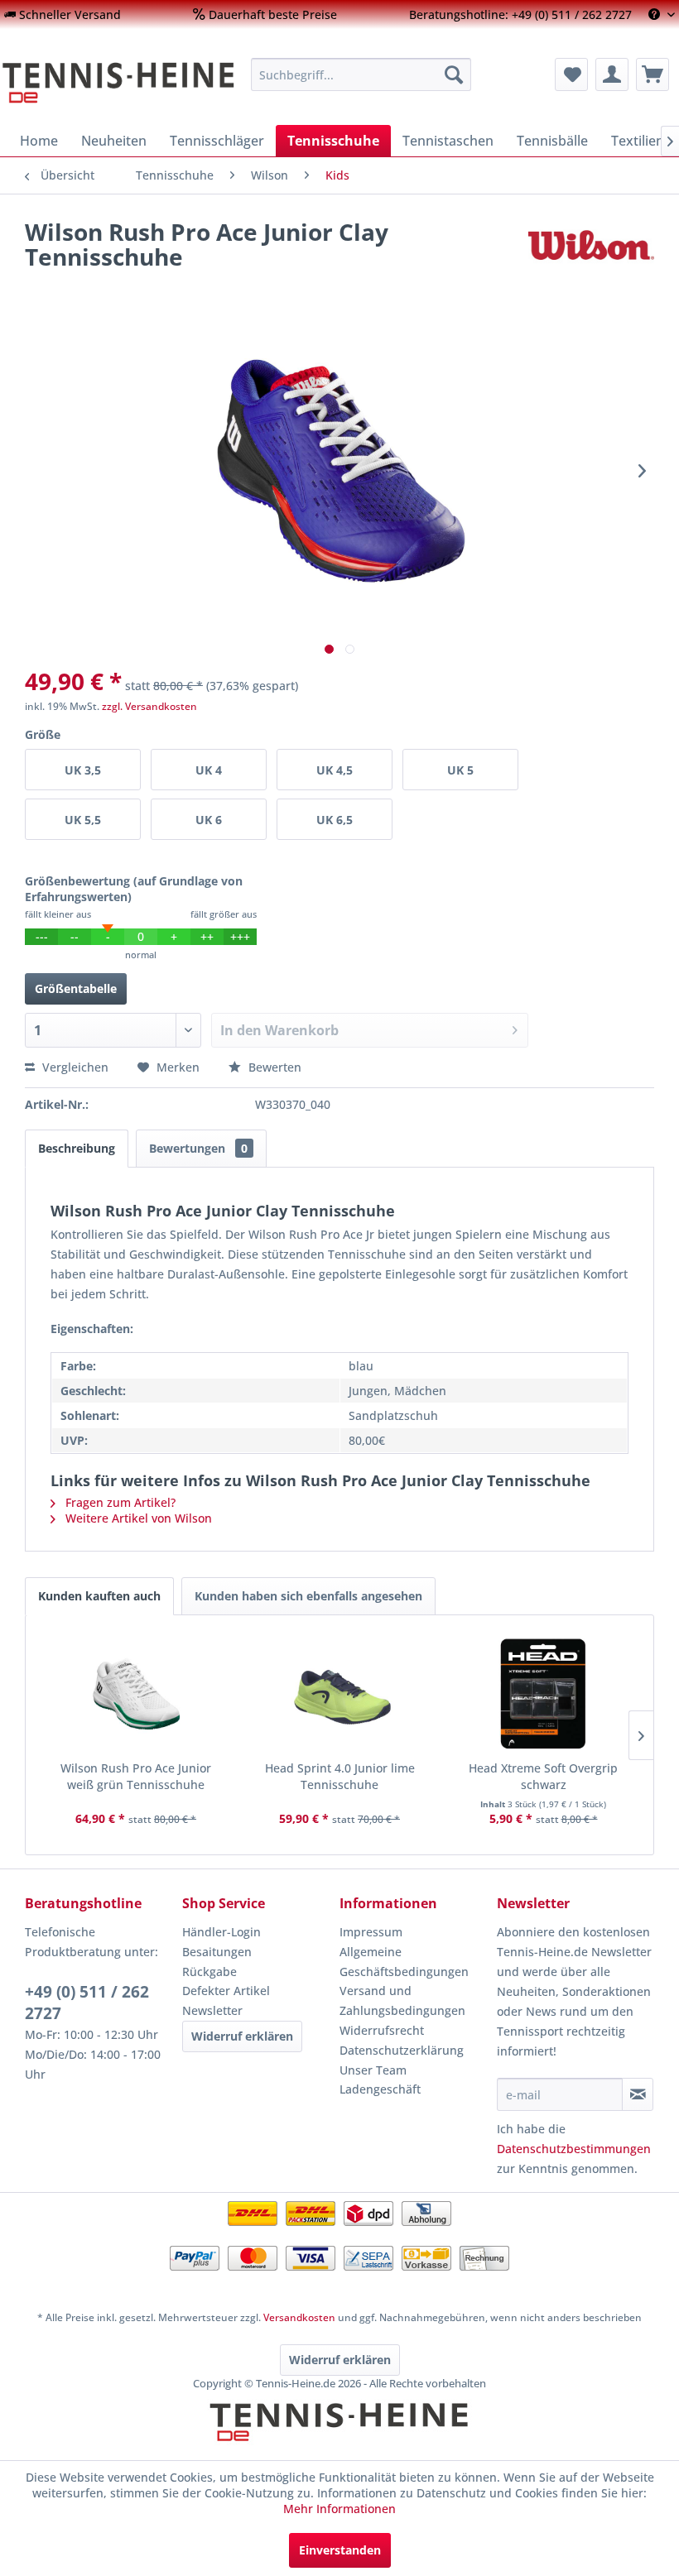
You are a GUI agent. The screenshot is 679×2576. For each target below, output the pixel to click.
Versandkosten (299, 2317)
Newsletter (212, 2010)
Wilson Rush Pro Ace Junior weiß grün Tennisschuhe (136, 1776)
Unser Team (373, 2070)
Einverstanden (340, 2550)
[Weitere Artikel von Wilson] (591, 248)
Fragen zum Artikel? (119, 1502)
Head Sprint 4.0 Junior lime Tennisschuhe (340, 1776)
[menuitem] (63, 14)
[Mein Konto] (612, 74)
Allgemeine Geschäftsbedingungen (404, 1962)
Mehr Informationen (339, 2509)
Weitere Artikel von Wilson (137, 1518)
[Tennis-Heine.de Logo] (339, 2436)
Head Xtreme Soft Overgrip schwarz (543, 1776)
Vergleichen (74, 1067)
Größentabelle (76, 988)
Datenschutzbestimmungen (574, 2149)
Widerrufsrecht (382, 2030)
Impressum (371, 1932)
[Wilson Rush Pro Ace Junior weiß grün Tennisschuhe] (136, 1694)
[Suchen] (454, 74)
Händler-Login (222, 1932)
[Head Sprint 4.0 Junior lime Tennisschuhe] (339, 1694)
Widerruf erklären (242, 2036)
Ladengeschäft (380, 2089)
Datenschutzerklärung (402, 2050)
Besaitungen (217, 1952)
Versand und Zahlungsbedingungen (402, 2000)
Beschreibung (77, 1148)
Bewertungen (198, 1148)
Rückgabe (209, 1972)
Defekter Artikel (226, 1991)
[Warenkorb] (653, 74)
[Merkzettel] (571, 74)
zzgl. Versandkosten (149, 706)
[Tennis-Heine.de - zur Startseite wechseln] (119, 83)
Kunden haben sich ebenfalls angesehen (308, 1596)
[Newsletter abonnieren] (638, 2094)
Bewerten (273, 1067)
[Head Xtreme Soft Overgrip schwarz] (543, 1694)
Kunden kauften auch (99, 1596)
